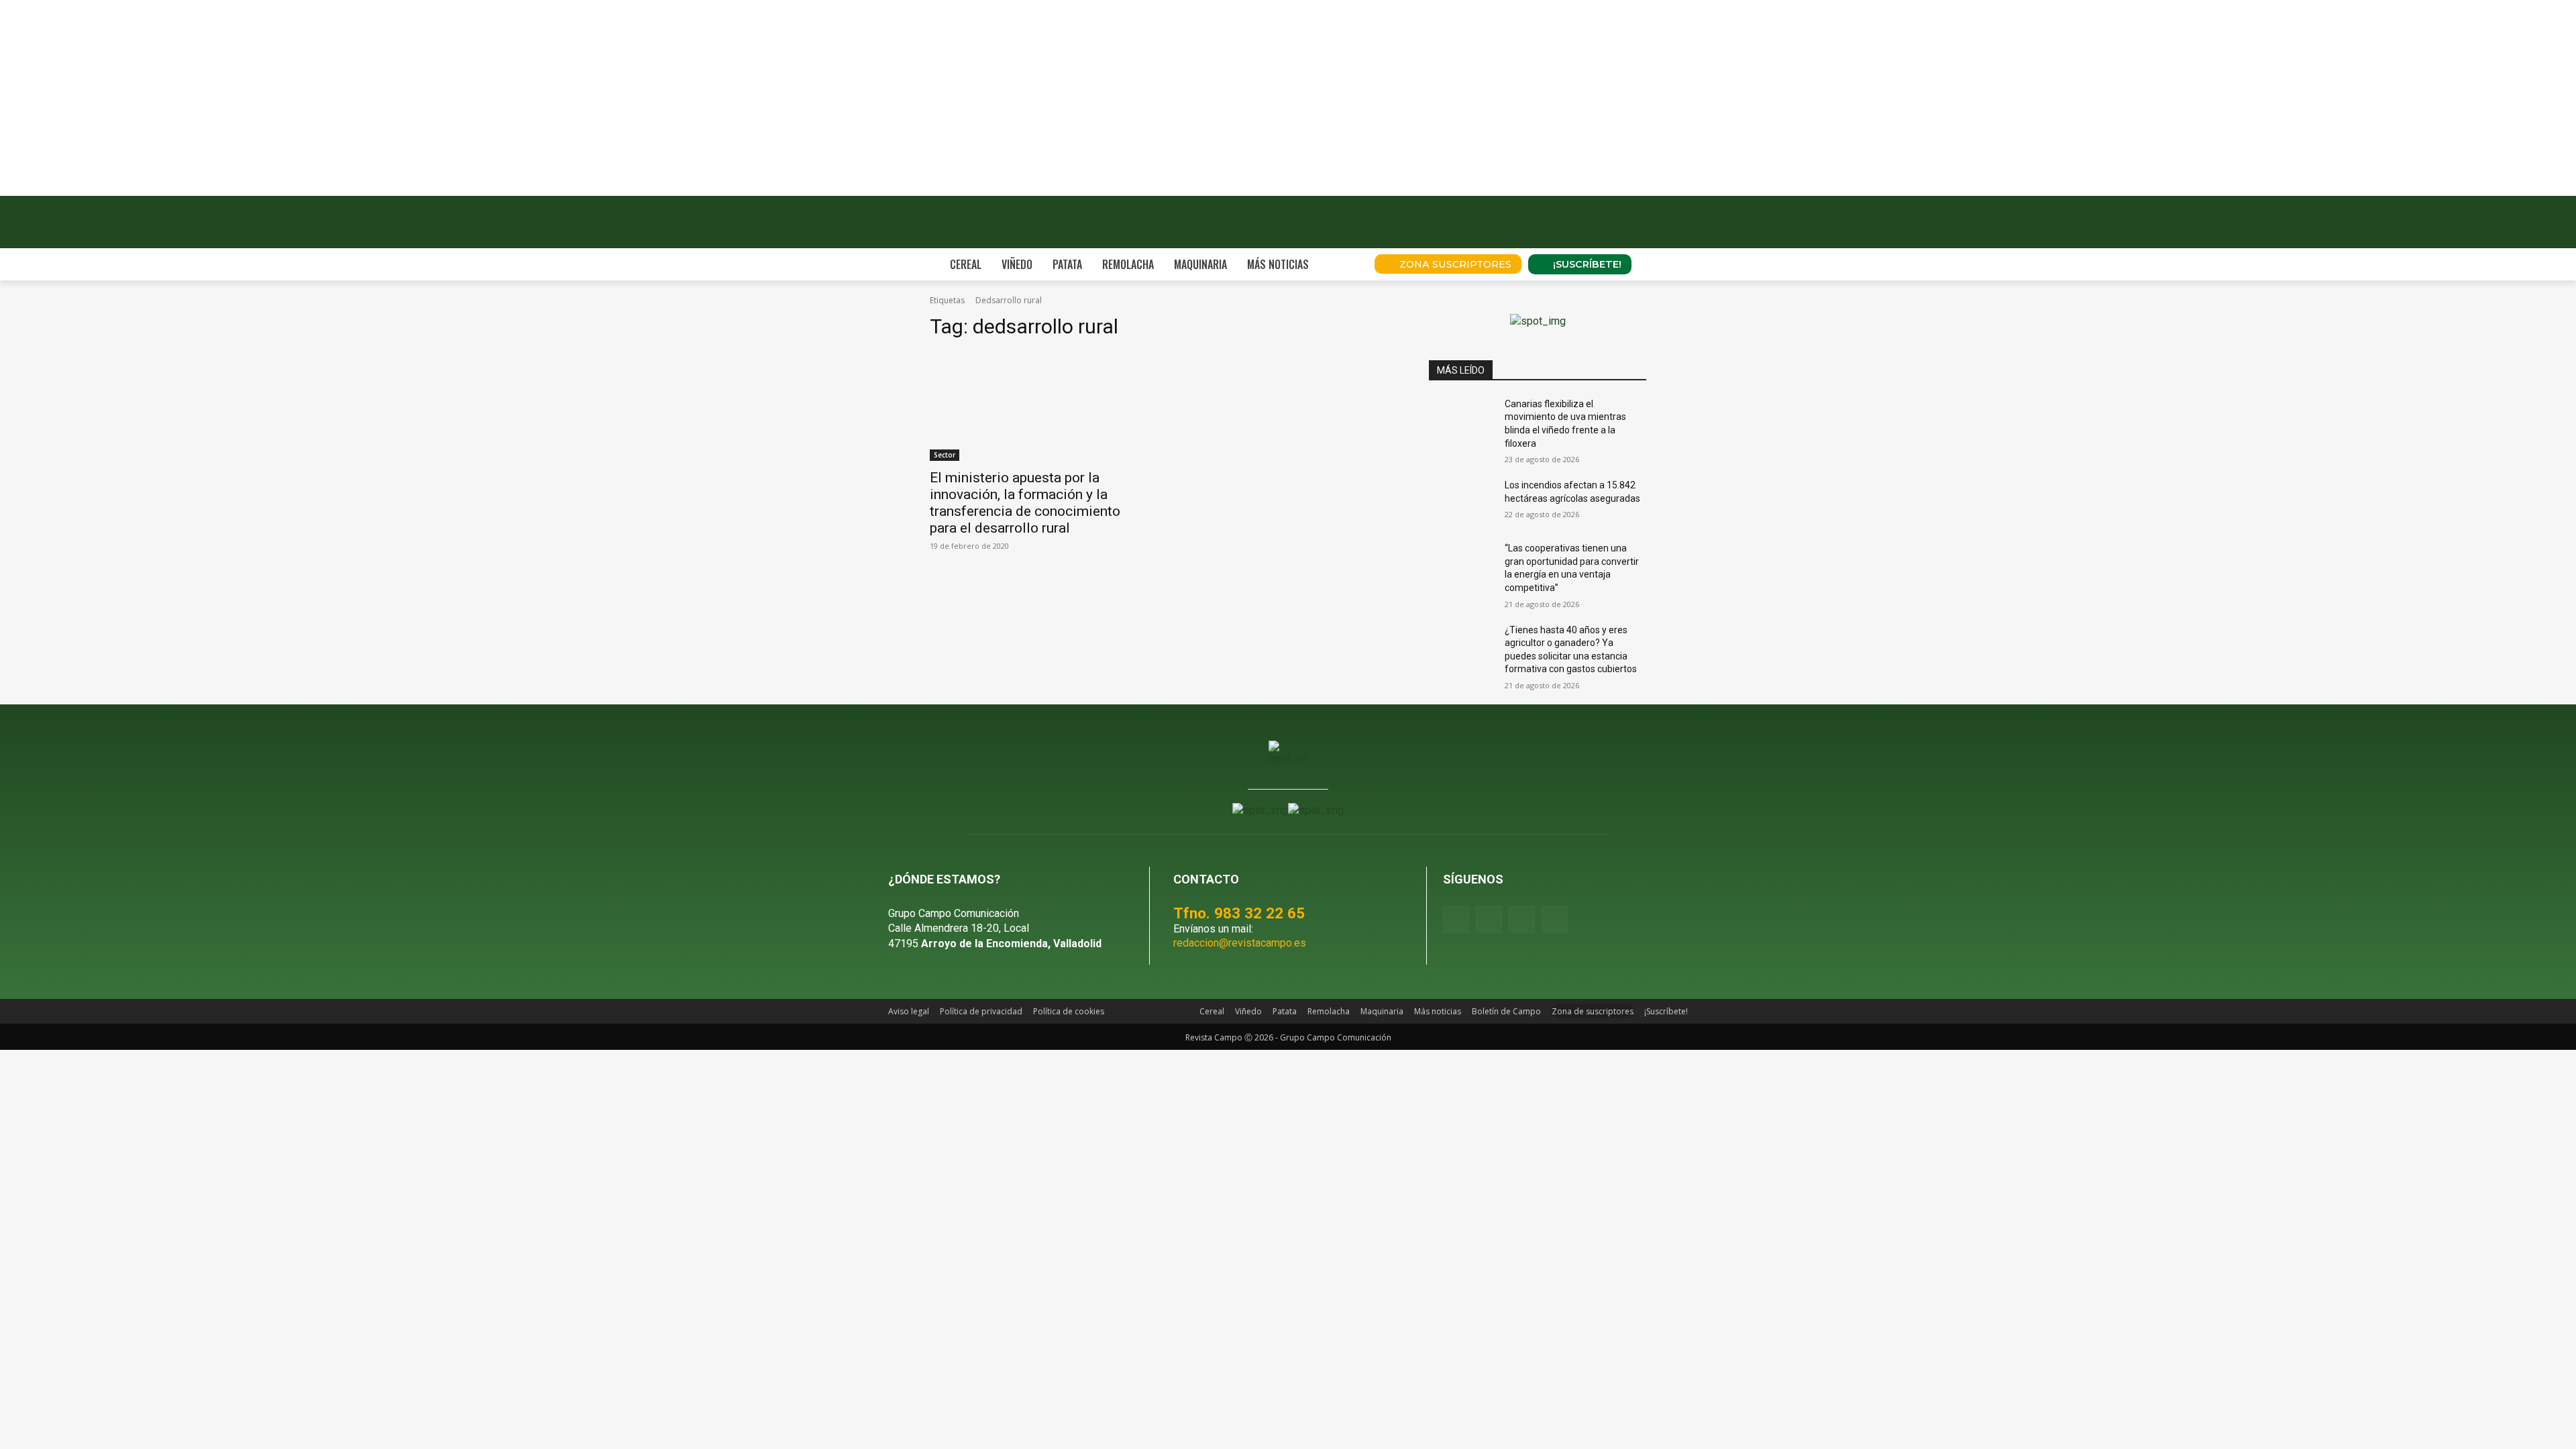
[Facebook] (1456, 919)
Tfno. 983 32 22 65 (1239, 913)
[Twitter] (1555, 919)
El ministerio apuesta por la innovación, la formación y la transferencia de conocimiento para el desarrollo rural (1025, 503)
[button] (1346, 264)
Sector (945, 455)
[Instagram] (1489, 919)
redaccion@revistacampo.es (1240, 943)
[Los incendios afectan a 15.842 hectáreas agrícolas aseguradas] (1461, 502)
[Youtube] (1522, 919)
